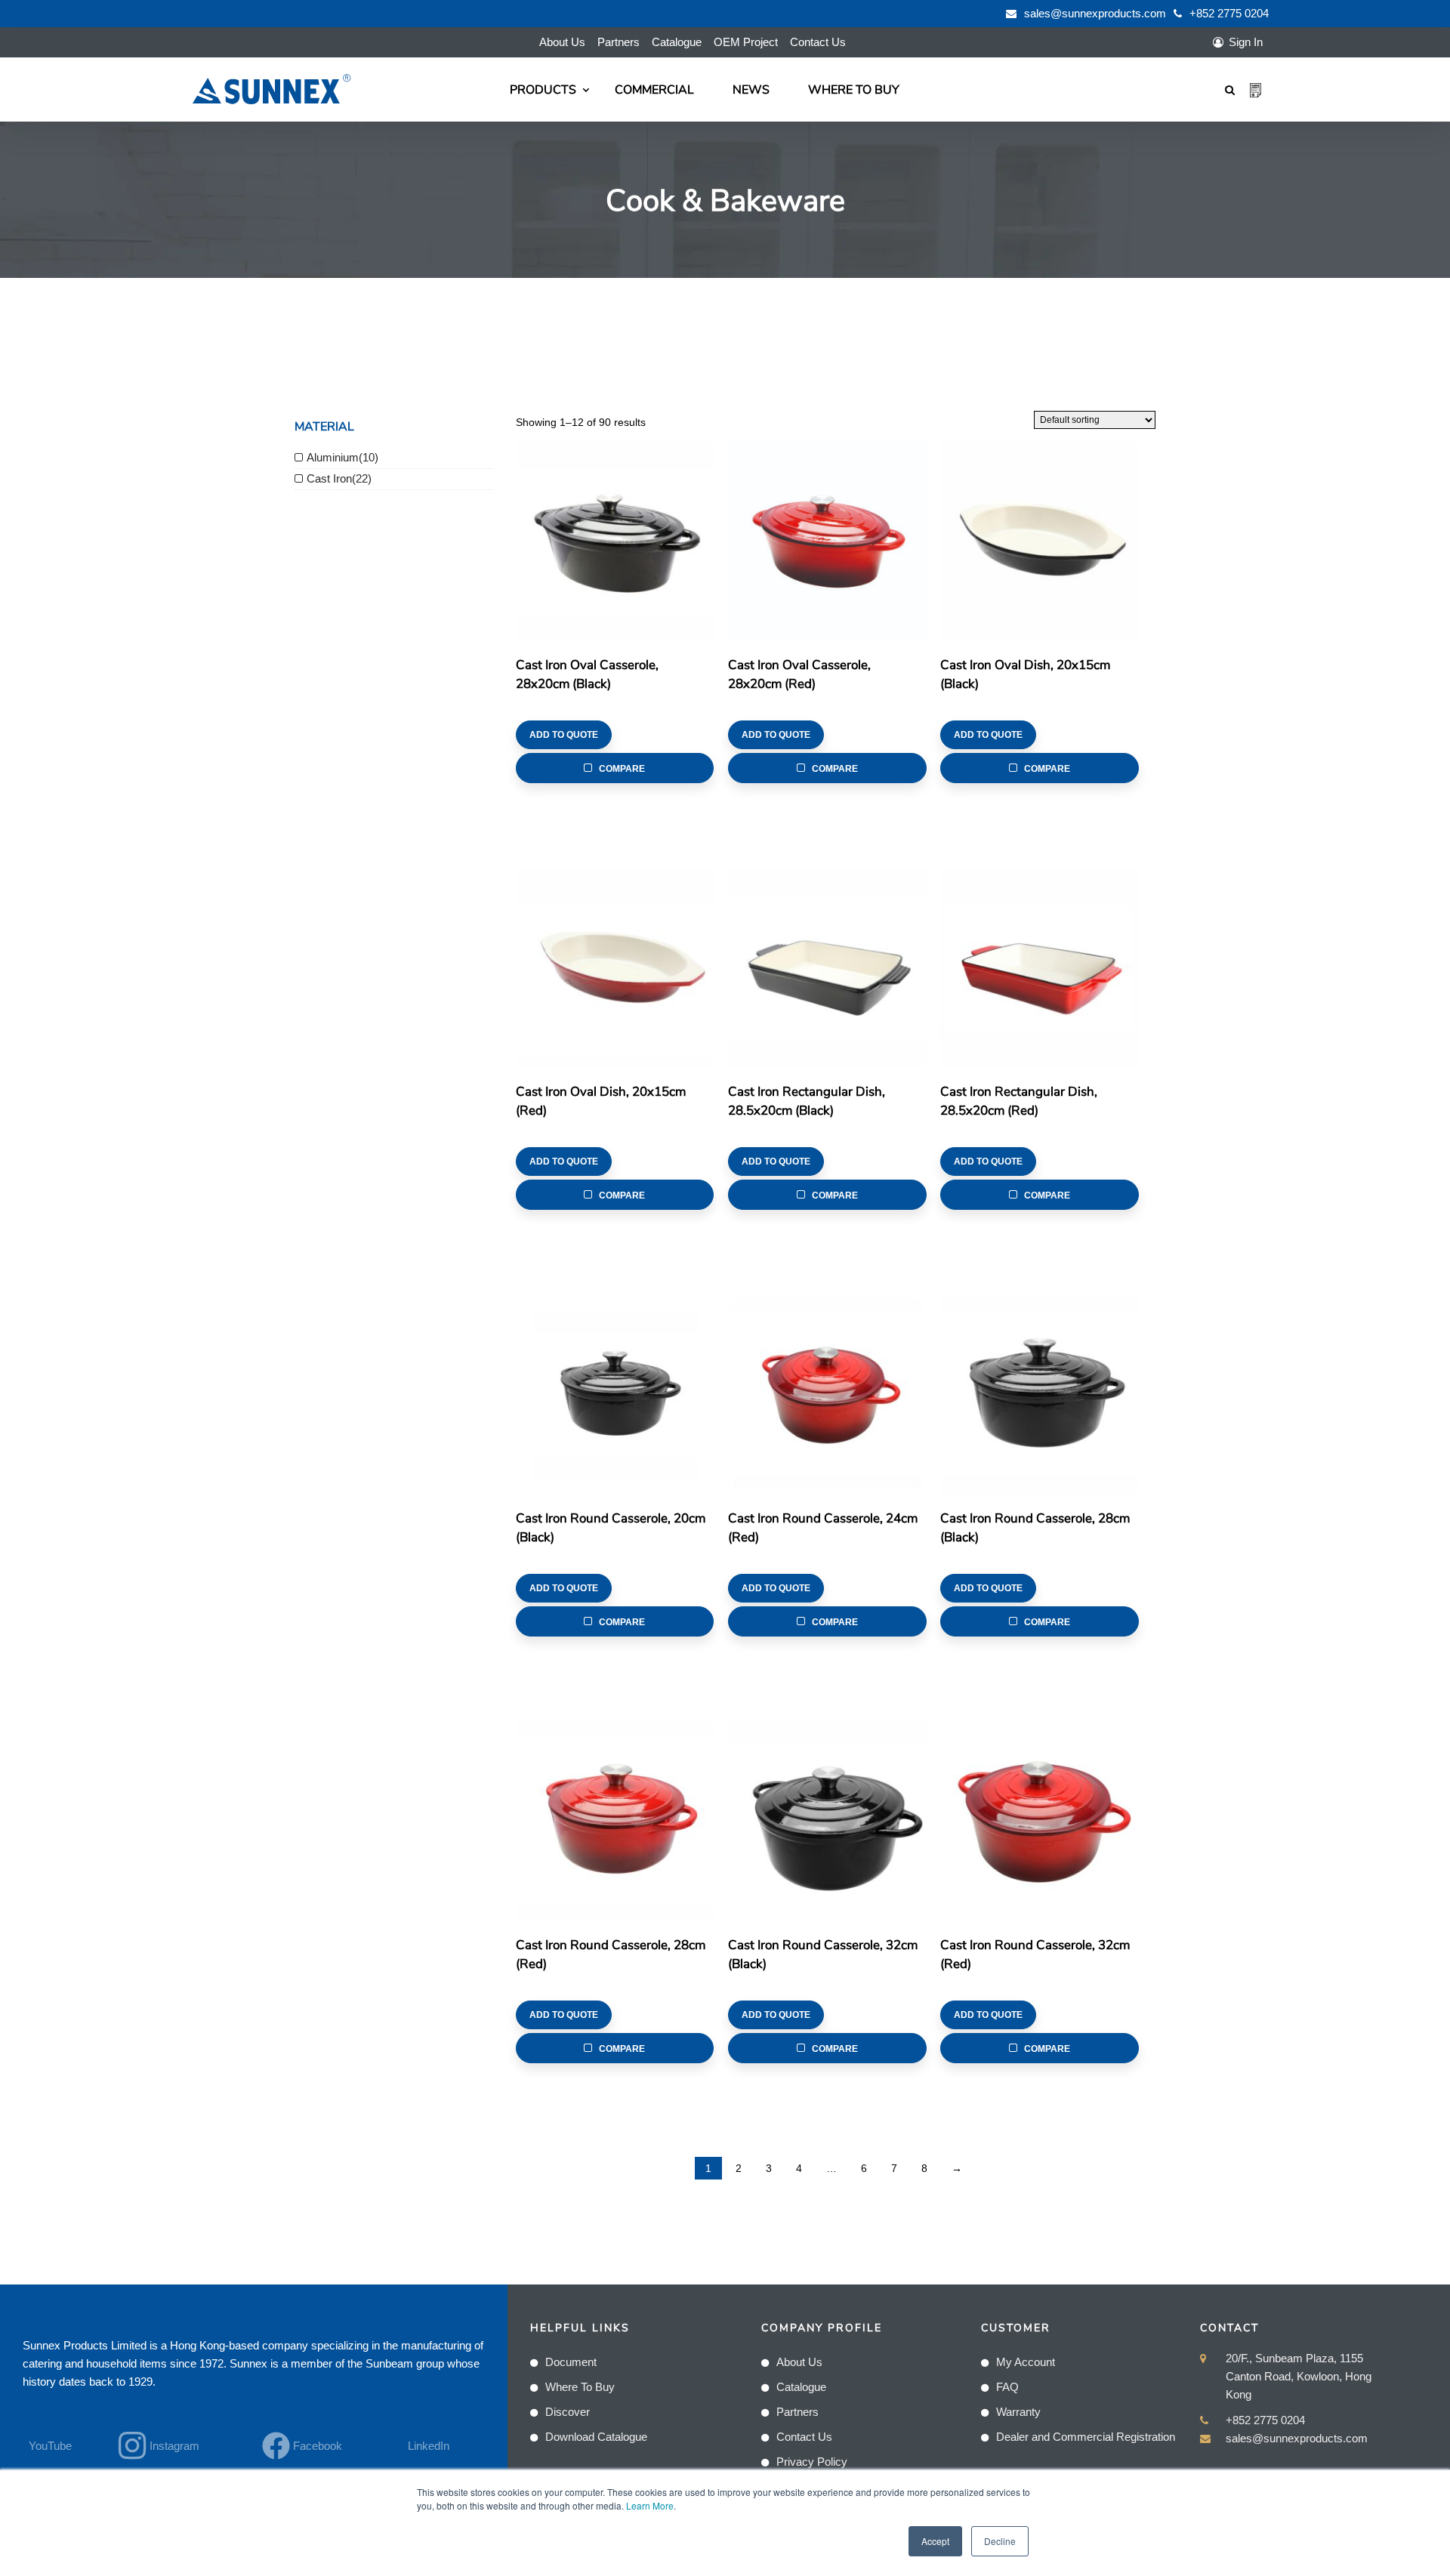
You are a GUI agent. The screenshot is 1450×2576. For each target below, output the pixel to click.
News (751, 90)
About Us (562, 42)
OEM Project (746, 42)
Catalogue (677, 42)
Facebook (318, 2446)
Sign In (1246, 42)
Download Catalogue (596, 2437)
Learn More (650, 2505)
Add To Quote (564, 735)
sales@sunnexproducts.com (1095, 13)
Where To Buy (854, 90)
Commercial (654, 90)
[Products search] (1230, 89)
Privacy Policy (812, 2462)
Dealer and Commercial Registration (1086, 2437)
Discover (568, 2412)
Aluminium (333, 457)
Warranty (1018, 2412)
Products (543, 90)
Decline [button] (1000, 2541)
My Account (1026, 2362)
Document (571, 2362)
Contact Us (818, 42)
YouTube (50, 2446)
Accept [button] (935, 2541)
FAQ (1007, 2387)
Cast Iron (329, 478)
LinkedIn (429, 2446)
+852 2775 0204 (1229, 13)
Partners (619, 42)
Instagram (174, 2446)
